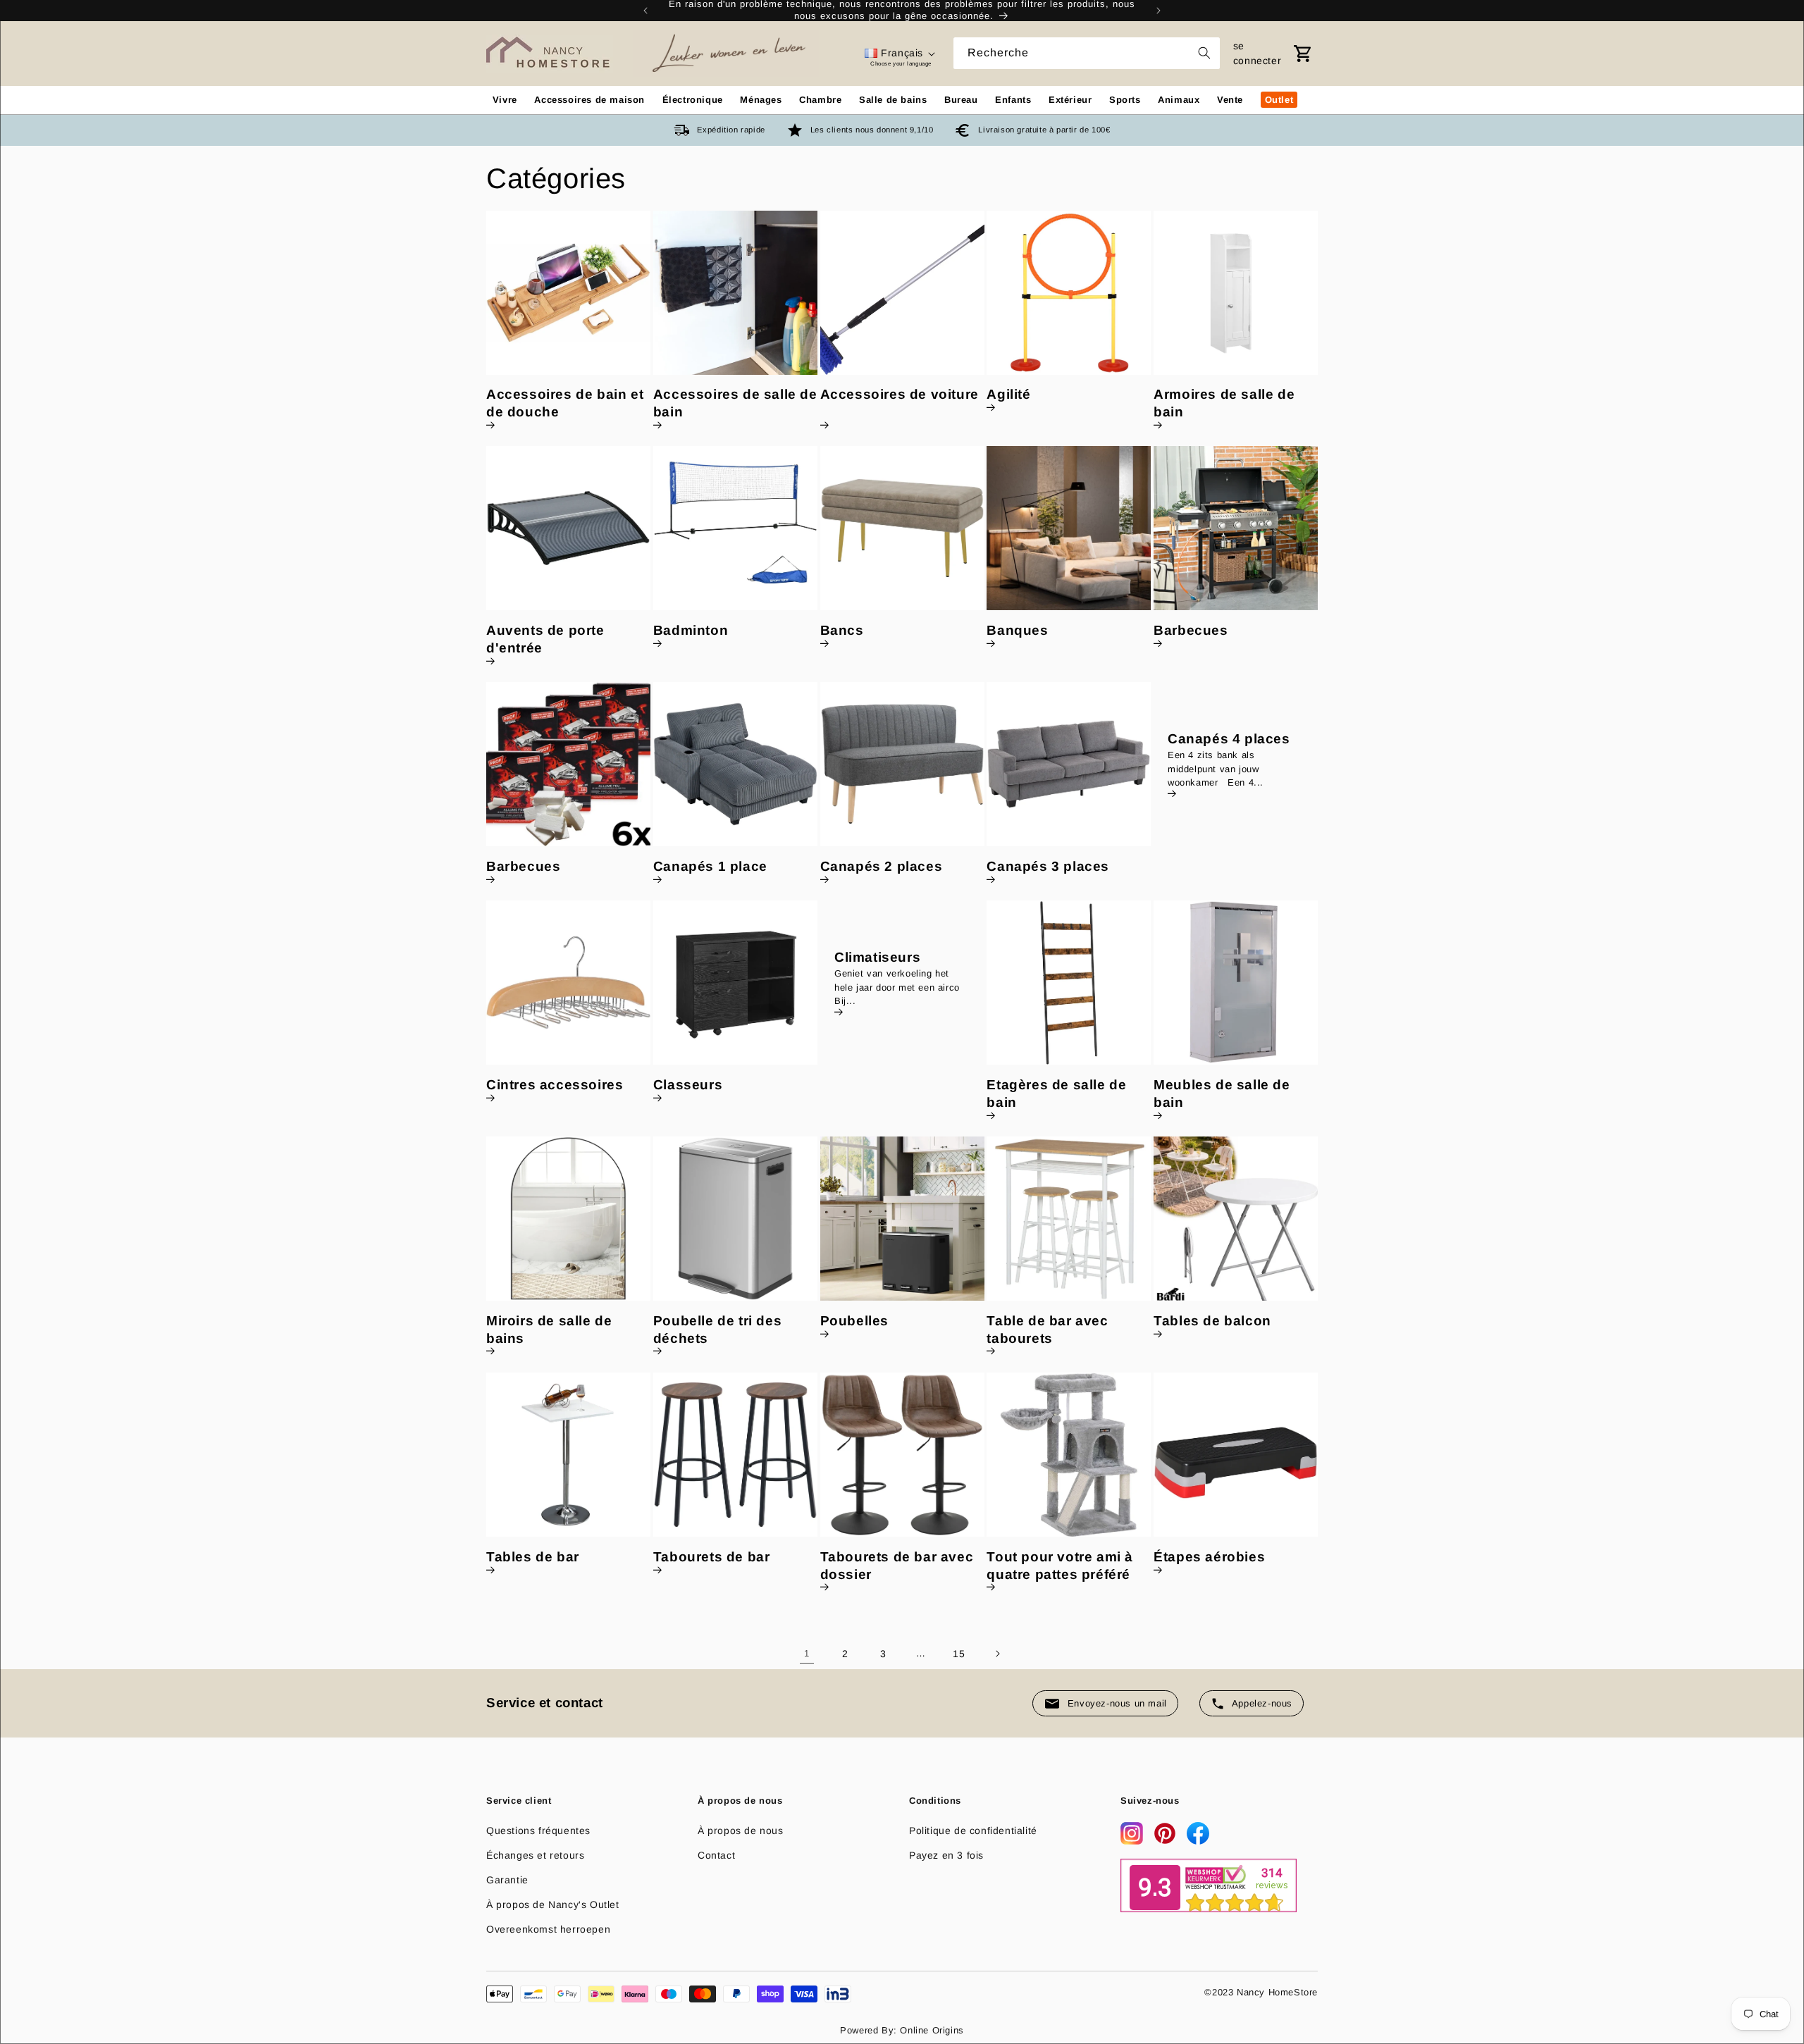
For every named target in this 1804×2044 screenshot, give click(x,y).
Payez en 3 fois (946, 1855)
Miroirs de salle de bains (549, 1330)
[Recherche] (1204, 53)
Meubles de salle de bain (1222, 1094)
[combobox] (1087, 53)
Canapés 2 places (882, 866)
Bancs (842, 630)
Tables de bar (533, 1557)
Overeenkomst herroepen (548, 1929)
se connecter (1257, 53)
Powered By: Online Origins (902, 2030)
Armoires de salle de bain (1224, 403)
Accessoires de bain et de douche (565, 403)
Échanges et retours (535, 1855)
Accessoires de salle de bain (735, 403)
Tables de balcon (1212, 1321)
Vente (1230, 100)
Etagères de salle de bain (1056, 1094)
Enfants (1013, 100)
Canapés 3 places (1048, 866)
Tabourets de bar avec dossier (897, 1566)
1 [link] (807, 1653)
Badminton (691, 630)
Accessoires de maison (589, 100)
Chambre (820, 100)
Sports (1125, 100)
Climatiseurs (877, 958)
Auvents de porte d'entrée (545, 639)
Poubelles (854, 1321)
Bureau (961, 100)
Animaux (1179, 100)
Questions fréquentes (538, 1831)
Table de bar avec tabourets (1047, 1330)
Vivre (505, 100)
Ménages (761, 100)
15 (959, 1654)
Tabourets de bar (712, 1557)
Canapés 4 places (1229, 739)
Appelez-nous (1262, 1703)
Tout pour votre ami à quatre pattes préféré (1060, 1566)
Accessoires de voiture (900, 394)
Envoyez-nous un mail (1117, 1703)
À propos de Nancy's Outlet (553, 1904)
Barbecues (1191, 630)
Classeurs (688, 1085)
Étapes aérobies (1209, 1557)
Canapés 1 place (710, 866)
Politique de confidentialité (973, 1831)
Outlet (1279, 100)
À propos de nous (741, 1831)
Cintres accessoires (555, 1085)
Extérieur (1070, 100)
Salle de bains (893, 100)
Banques (1017, 630)
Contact (716, 1855)
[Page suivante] (997, 1654)
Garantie (507, 1880)
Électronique (693, 100)
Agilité (1008, 394)
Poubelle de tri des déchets (717, 1330)
